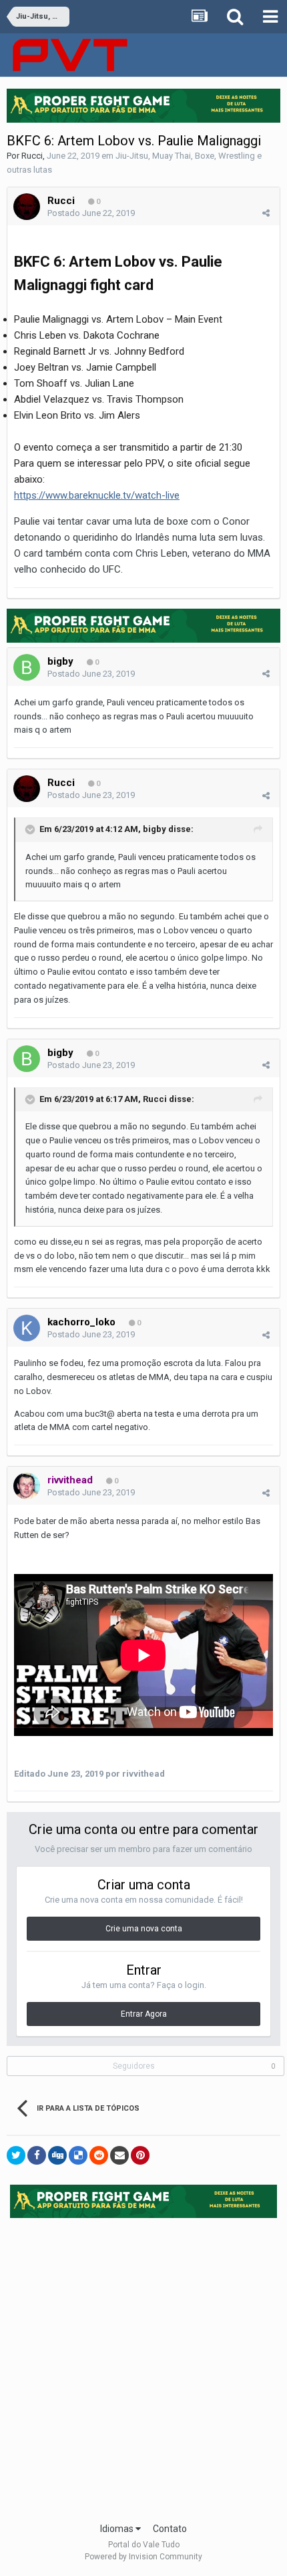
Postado (91, 213)
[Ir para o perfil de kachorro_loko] (27, 1328)
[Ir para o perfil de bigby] (27, 667)
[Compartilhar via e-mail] (119, 2155)
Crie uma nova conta (144, 1929)
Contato (170, 2529)
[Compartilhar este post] (266, 213)
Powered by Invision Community (143, 2557)
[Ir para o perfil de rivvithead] (27, 1486)
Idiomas (118, 2529)
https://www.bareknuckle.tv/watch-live (97, 495)
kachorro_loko (81, 1322)
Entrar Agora (144, 2014)
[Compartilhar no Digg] (57, 2155)
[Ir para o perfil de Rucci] (27, 207)
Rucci (32, 156)
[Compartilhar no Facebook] (37, 2155)
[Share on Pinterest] (140, 2155)
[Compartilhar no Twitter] (16, 2155)
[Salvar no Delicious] (78, 2155)
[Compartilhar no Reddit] (99, 2155)
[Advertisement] (143, 2366)
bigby (60, 661)
